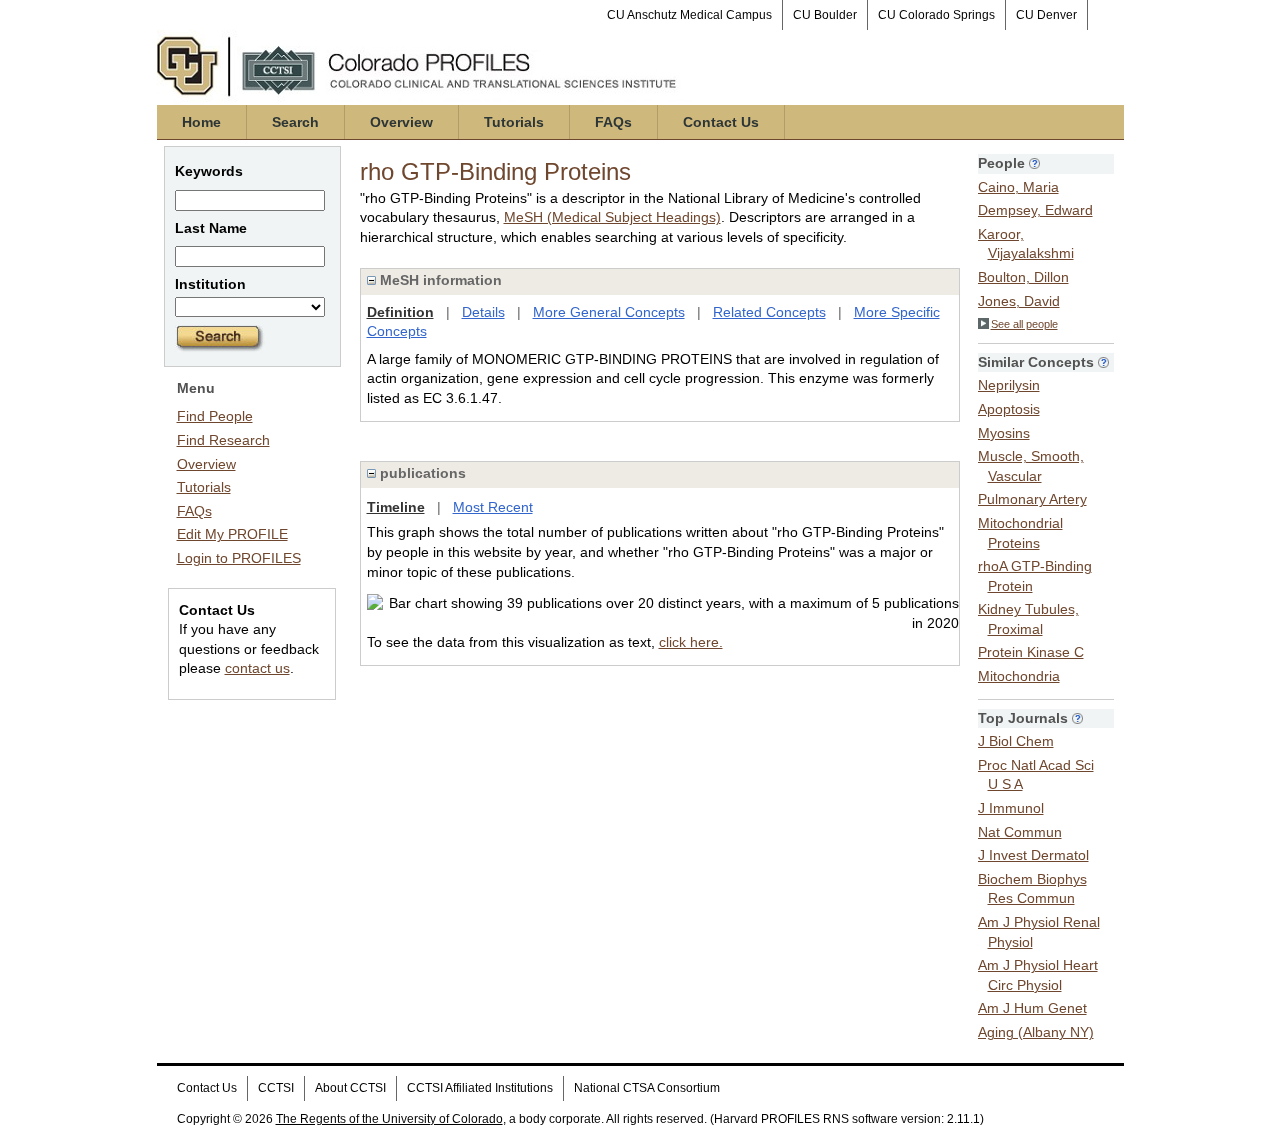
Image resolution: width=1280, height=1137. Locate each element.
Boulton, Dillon (1023, 277)
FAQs (613, 122)
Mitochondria (1019, 676)
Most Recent (493, 507)
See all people (1024, 324)
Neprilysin (1009, 385)
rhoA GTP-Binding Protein (1035, 576)
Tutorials (514, 122)
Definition (400, 312)
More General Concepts (609, 312)
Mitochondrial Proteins (1020, 533)
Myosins (1004, 433)
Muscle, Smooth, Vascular (1031, 466)
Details (483, 312)
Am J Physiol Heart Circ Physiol (1038, 975)
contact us (257, 668)
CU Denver (1046, 15)
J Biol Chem (1016, 741)
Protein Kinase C (1031, 652)
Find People (215, 416)
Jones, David (1019, 301)
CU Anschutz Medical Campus (689, 15)
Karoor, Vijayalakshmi (1026, 244)
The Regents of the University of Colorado (389, 1119)
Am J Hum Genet (1032, 1008)
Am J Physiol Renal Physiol (1039, 932)
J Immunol (1011, 808)
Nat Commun (1020, 832)
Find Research (223, 440)
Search (295, 122)
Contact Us (721, 122)
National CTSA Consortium (647, 1088)
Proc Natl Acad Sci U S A (1036, 775)
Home (201, 122)
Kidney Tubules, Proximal (1028, 619)
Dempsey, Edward (1035, 210)
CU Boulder (825, 15)
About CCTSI (350, 1088)
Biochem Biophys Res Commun (1032, 889)
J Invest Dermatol (1033, 855)
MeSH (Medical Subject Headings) (612, 217)
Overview (401, 122)
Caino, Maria (1018, 187)
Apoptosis (1009, 409)
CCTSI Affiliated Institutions (480, 1088)
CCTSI (276, 1088)
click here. (691, 642)
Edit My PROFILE (232, 534)
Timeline (396, 507)
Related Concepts (769, 312)
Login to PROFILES (239, 558)
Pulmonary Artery (1032, 499)
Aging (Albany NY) (1036, 1032)
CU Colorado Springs (936, 15)
